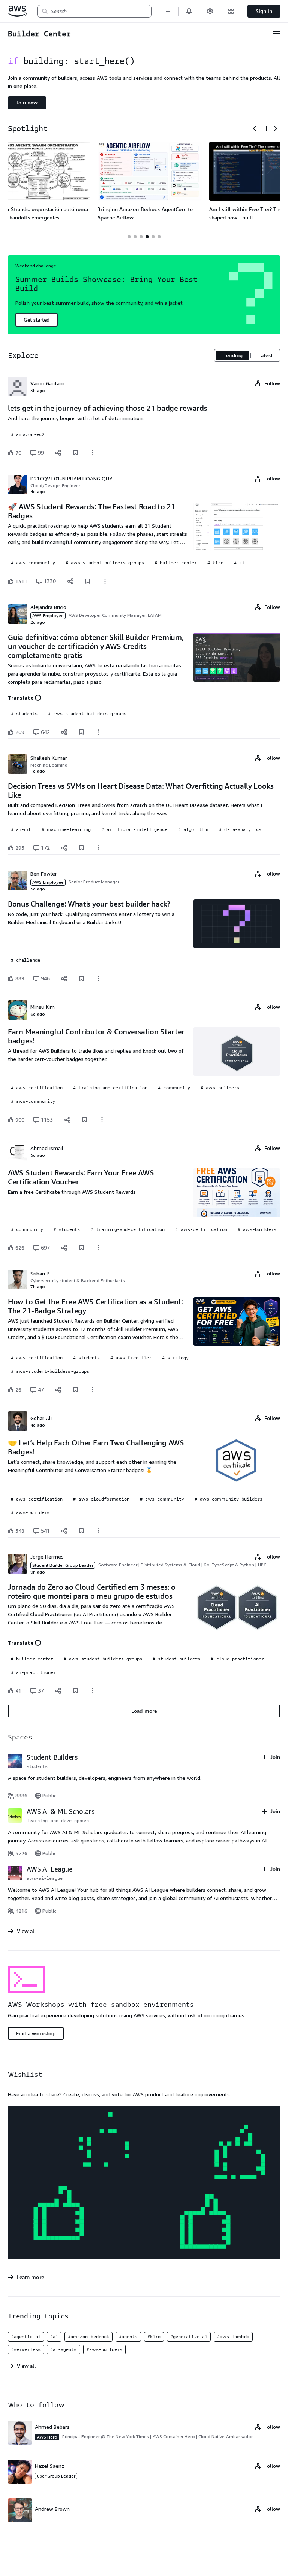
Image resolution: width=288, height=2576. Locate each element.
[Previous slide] (255, 128)
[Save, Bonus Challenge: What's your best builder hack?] (81, 978)
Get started (37, 320)
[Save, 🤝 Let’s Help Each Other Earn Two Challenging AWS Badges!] (81, 1531)
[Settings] (210, 11)
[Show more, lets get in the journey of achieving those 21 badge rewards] (93, 453)
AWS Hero (47, 2437)
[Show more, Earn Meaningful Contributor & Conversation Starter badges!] (102, 1120)
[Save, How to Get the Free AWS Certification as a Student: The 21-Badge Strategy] (75, 1390)
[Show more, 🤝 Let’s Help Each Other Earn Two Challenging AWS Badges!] (99, 1531)
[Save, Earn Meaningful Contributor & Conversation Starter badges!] (85, 1120)
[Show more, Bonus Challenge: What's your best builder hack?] (99, 978)
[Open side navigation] (276, 34)
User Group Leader (56, 2476)
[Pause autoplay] (265, 128)
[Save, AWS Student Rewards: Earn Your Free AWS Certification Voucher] (81, 1248)
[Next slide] (276, 128)
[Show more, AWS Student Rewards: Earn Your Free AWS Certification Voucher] (99, 1248)
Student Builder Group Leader (63, 1565)
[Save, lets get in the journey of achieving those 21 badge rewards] (75, 453)
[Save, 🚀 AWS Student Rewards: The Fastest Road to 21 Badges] (88, 581)
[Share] (58, 453)
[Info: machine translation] (38, 698)
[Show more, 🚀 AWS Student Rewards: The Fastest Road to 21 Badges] (105, 581)
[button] (168, 11)
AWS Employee (48, 615)
